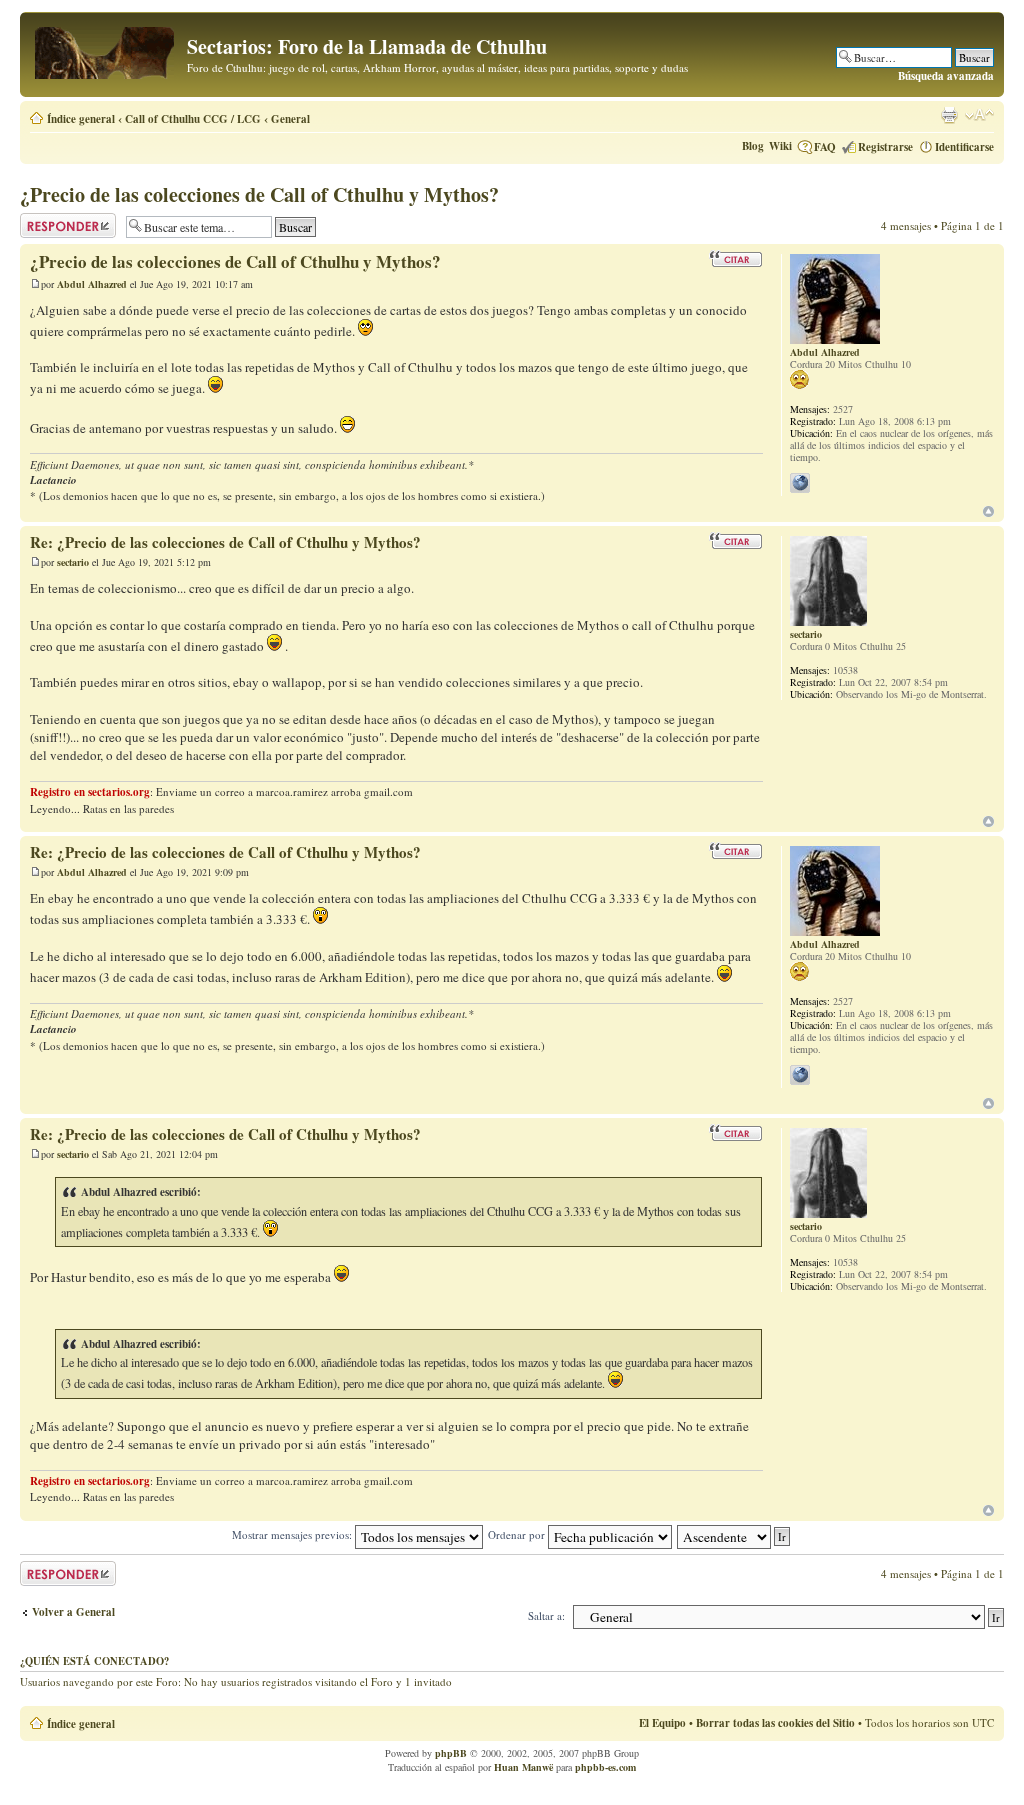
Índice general (81, 119)
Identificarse (964, 147)
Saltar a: (546, 1615)
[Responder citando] (736, 259)
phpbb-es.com (605, 1767)
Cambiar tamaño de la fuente (979, 115)
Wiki (780, 146)
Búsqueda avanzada (946, 76)
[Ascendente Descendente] (734, 1534)
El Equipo (662, 1723)
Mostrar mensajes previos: (293, 1534)
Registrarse (885, 147)
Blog (753, 146)
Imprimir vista (949, 115)
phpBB (451, 1753)
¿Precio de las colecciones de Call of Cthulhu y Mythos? (259, 194)
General (290, 119)
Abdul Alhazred (92, 284)
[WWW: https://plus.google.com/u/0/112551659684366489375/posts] (800, 483)
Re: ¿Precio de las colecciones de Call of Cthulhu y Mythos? (225, 542)
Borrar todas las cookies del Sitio (775, 1723)
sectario (73, 562)
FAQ (825, 147)
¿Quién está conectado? (94, 1661)
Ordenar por (518, 1534)
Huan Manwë (523, 1767)
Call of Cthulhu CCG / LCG (193, 119)
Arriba (988, 511)
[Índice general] (106, 49)
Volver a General (73, 1612)
